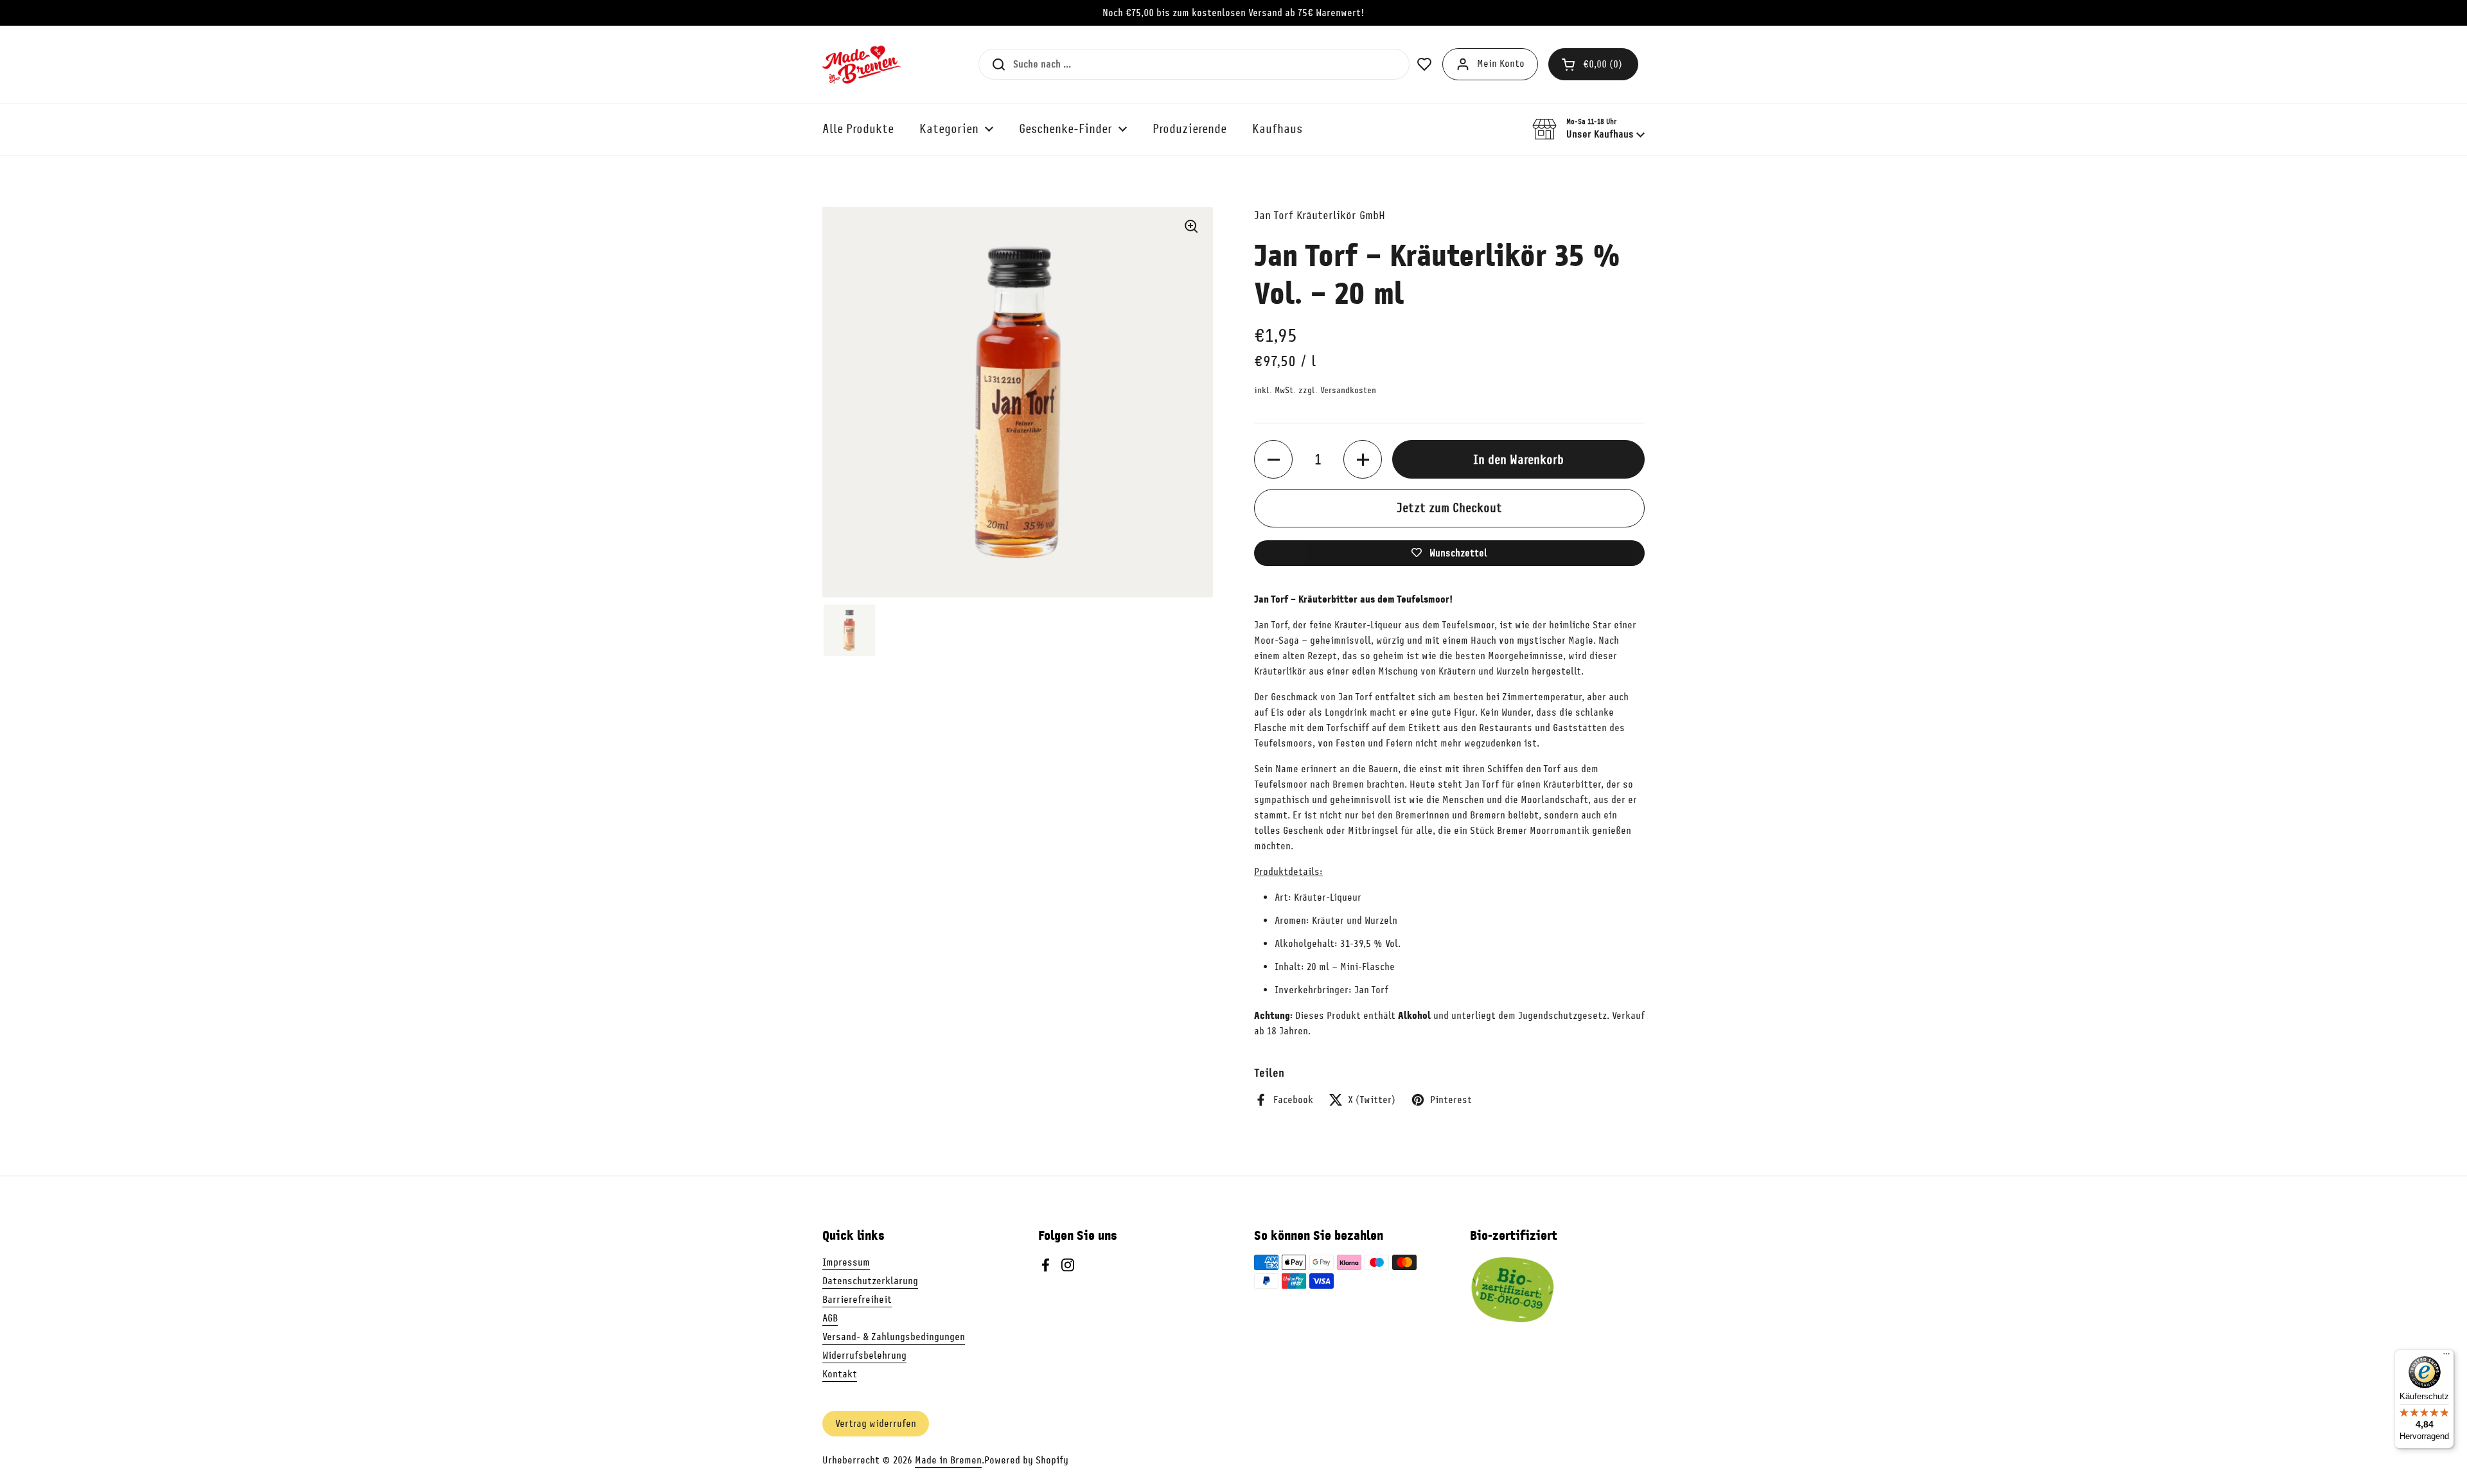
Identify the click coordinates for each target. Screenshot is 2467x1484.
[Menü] (2446, 1357)
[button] (1593, 64)
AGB (830, 1318)
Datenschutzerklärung (870, 1281)
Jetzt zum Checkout (1449, 508)
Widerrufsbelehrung (864, 1356)
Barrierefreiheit (857, 1300)
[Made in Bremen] (862, 64)
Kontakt (840, 1374)
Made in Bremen (948, 1460)
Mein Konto (1501, 64)
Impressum (846, 1262)
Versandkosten (1348, 390)
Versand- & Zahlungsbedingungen (894, 1337)
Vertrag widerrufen (876, 1424)
